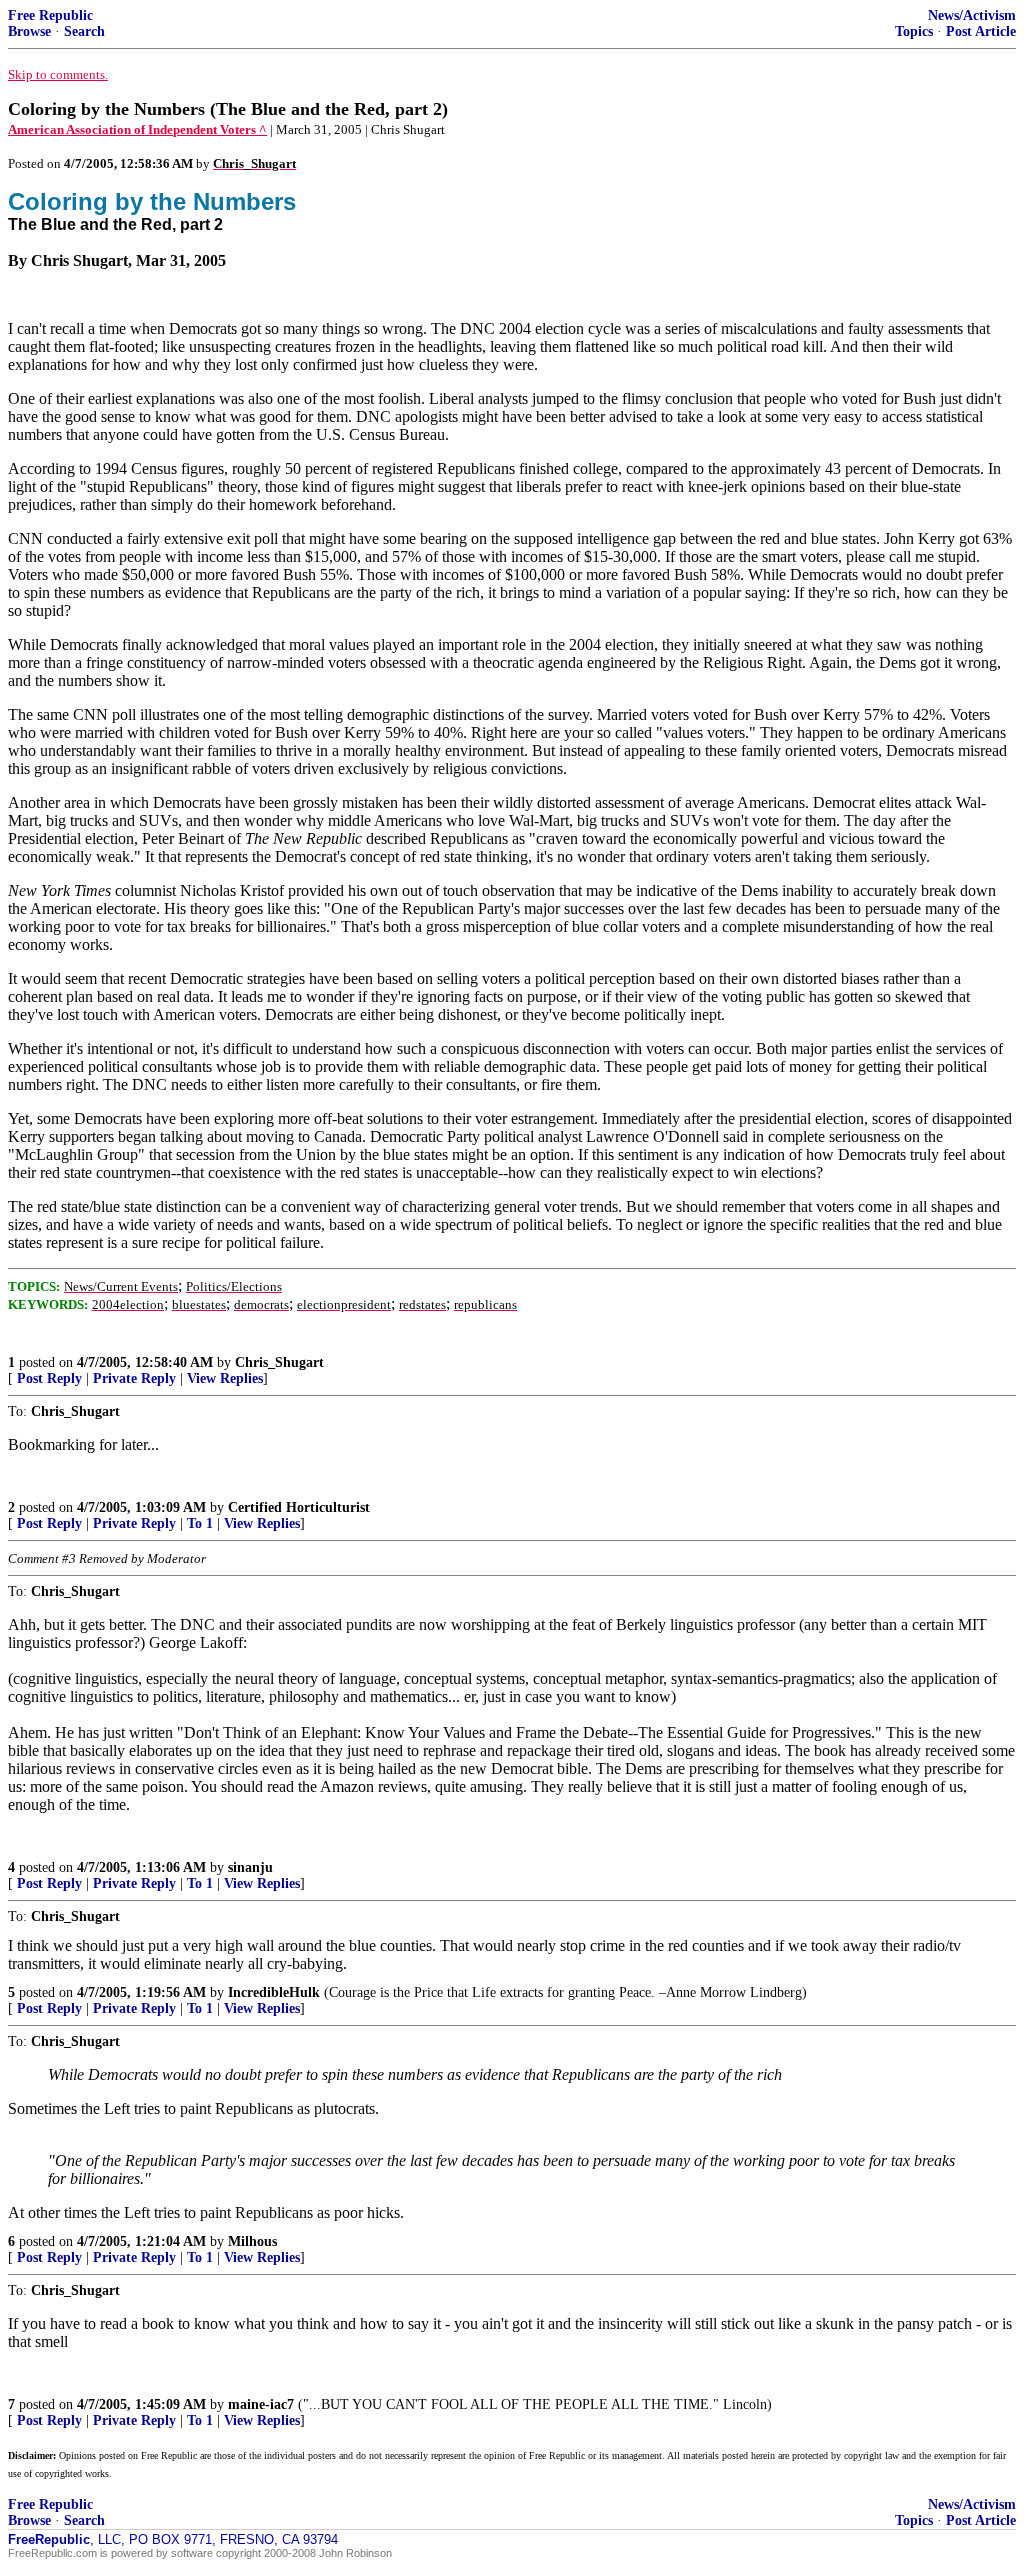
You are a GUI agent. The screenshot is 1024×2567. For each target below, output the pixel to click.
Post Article (981, 31)
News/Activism (972, 15)
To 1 (200, 1523)
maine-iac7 (261, 2404)
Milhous (252, 2241)
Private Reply (134, 1378)
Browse (29, 31)
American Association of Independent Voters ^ (137, 129)
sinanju (250, 1867)
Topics (914, 31)
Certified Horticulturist (299, 1507)
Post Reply (49, 1378)
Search (84, 31)
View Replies (225, 1378)
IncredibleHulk (274, 1992)
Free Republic (50, 15)
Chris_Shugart (279, 1362)
